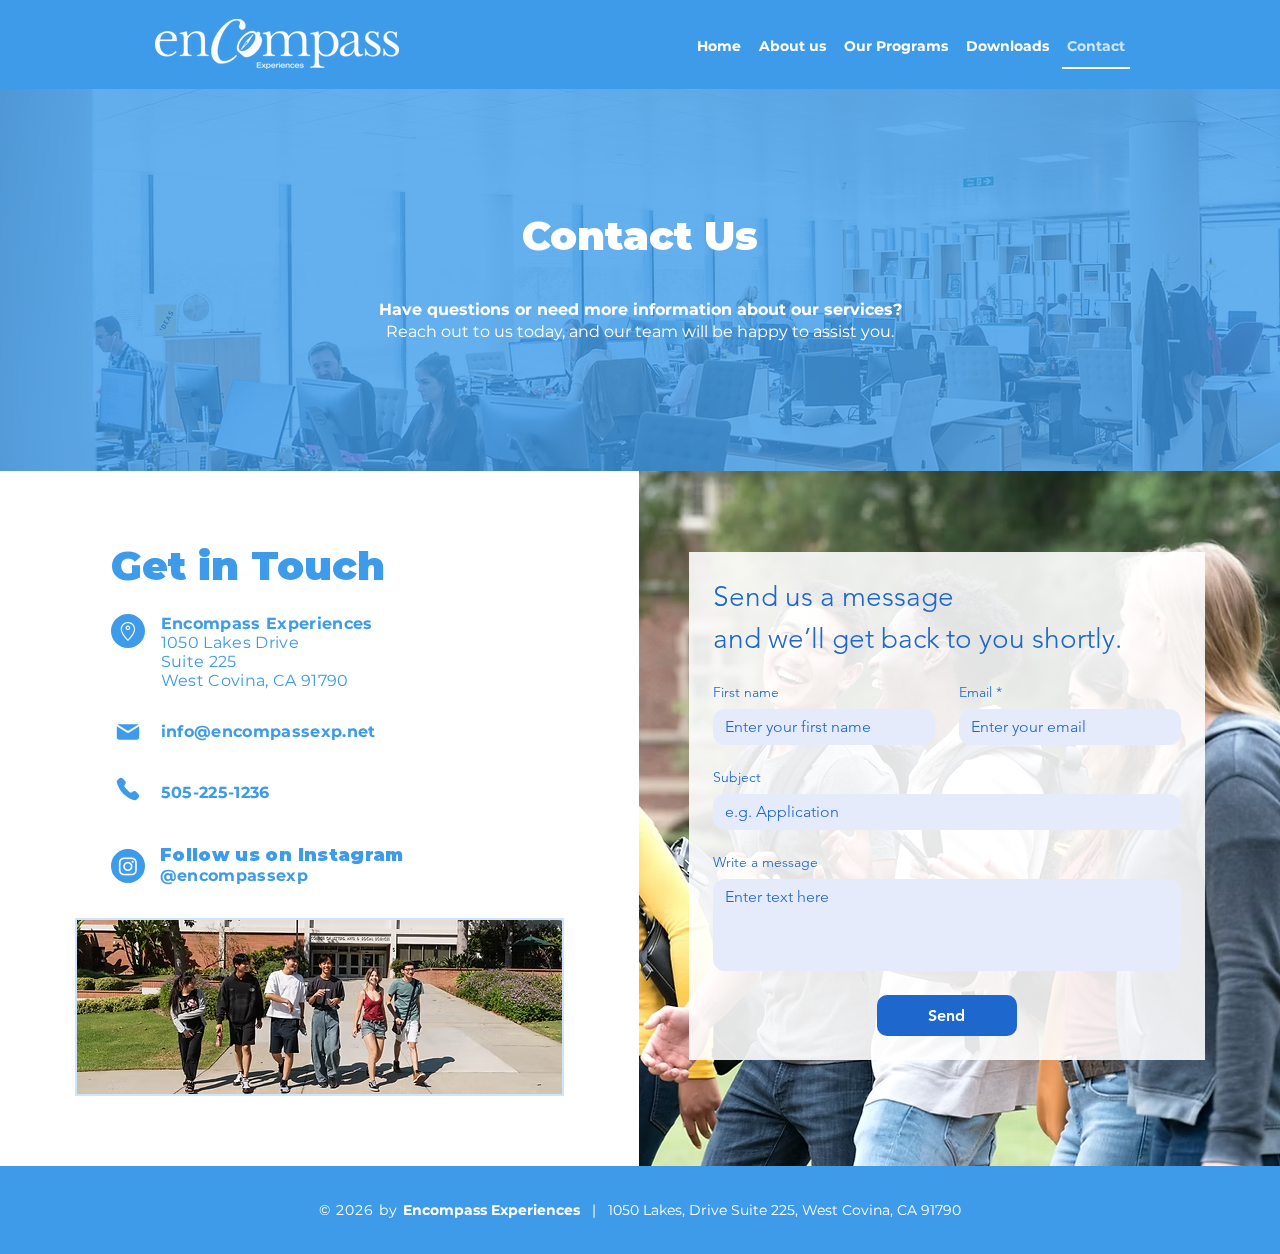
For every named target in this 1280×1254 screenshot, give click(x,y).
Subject (737, 777)
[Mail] (128, 732)
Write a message (765, 862)
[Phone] (128, 789)
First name (746, 692)
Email (980, 692)
